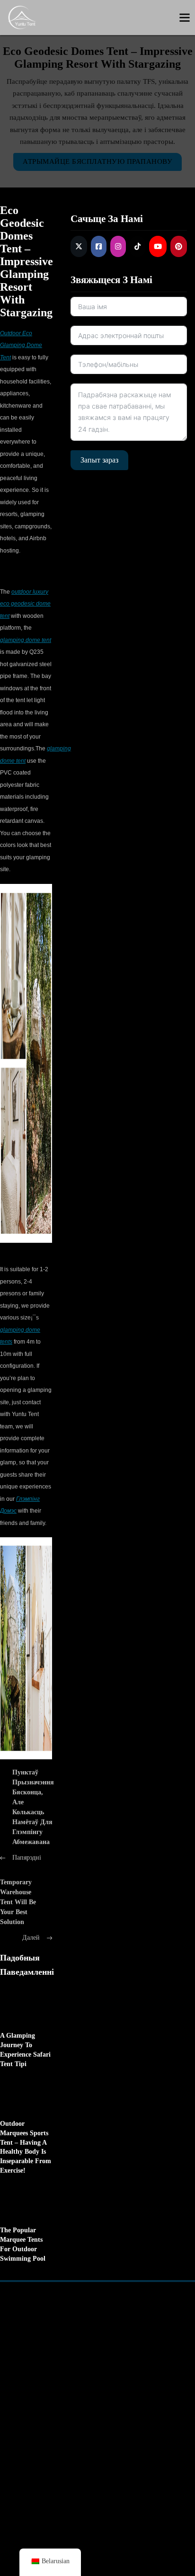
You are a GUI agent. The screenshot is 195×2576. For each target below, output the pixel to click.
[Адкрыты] (185, 18)
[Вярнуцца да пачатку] (164, 2540)
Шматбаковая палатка (125, 2343)
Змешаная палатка (119, 2326)
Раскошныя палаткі (41, 2427)
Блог (108, 2444)
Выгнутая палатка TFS (46, 2343)
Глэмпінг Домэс (35, 2410)
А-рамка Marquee (38, 2326)
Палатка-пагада (35, 2360)
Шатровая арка (35, 2377)
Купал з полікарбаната (46, 2444)
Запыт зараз (99, 460)
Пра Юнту (117, 2410)
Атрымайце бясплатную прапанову (97, 161)
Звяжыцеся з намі (128, 2427)
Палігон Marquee (117, 2360)
